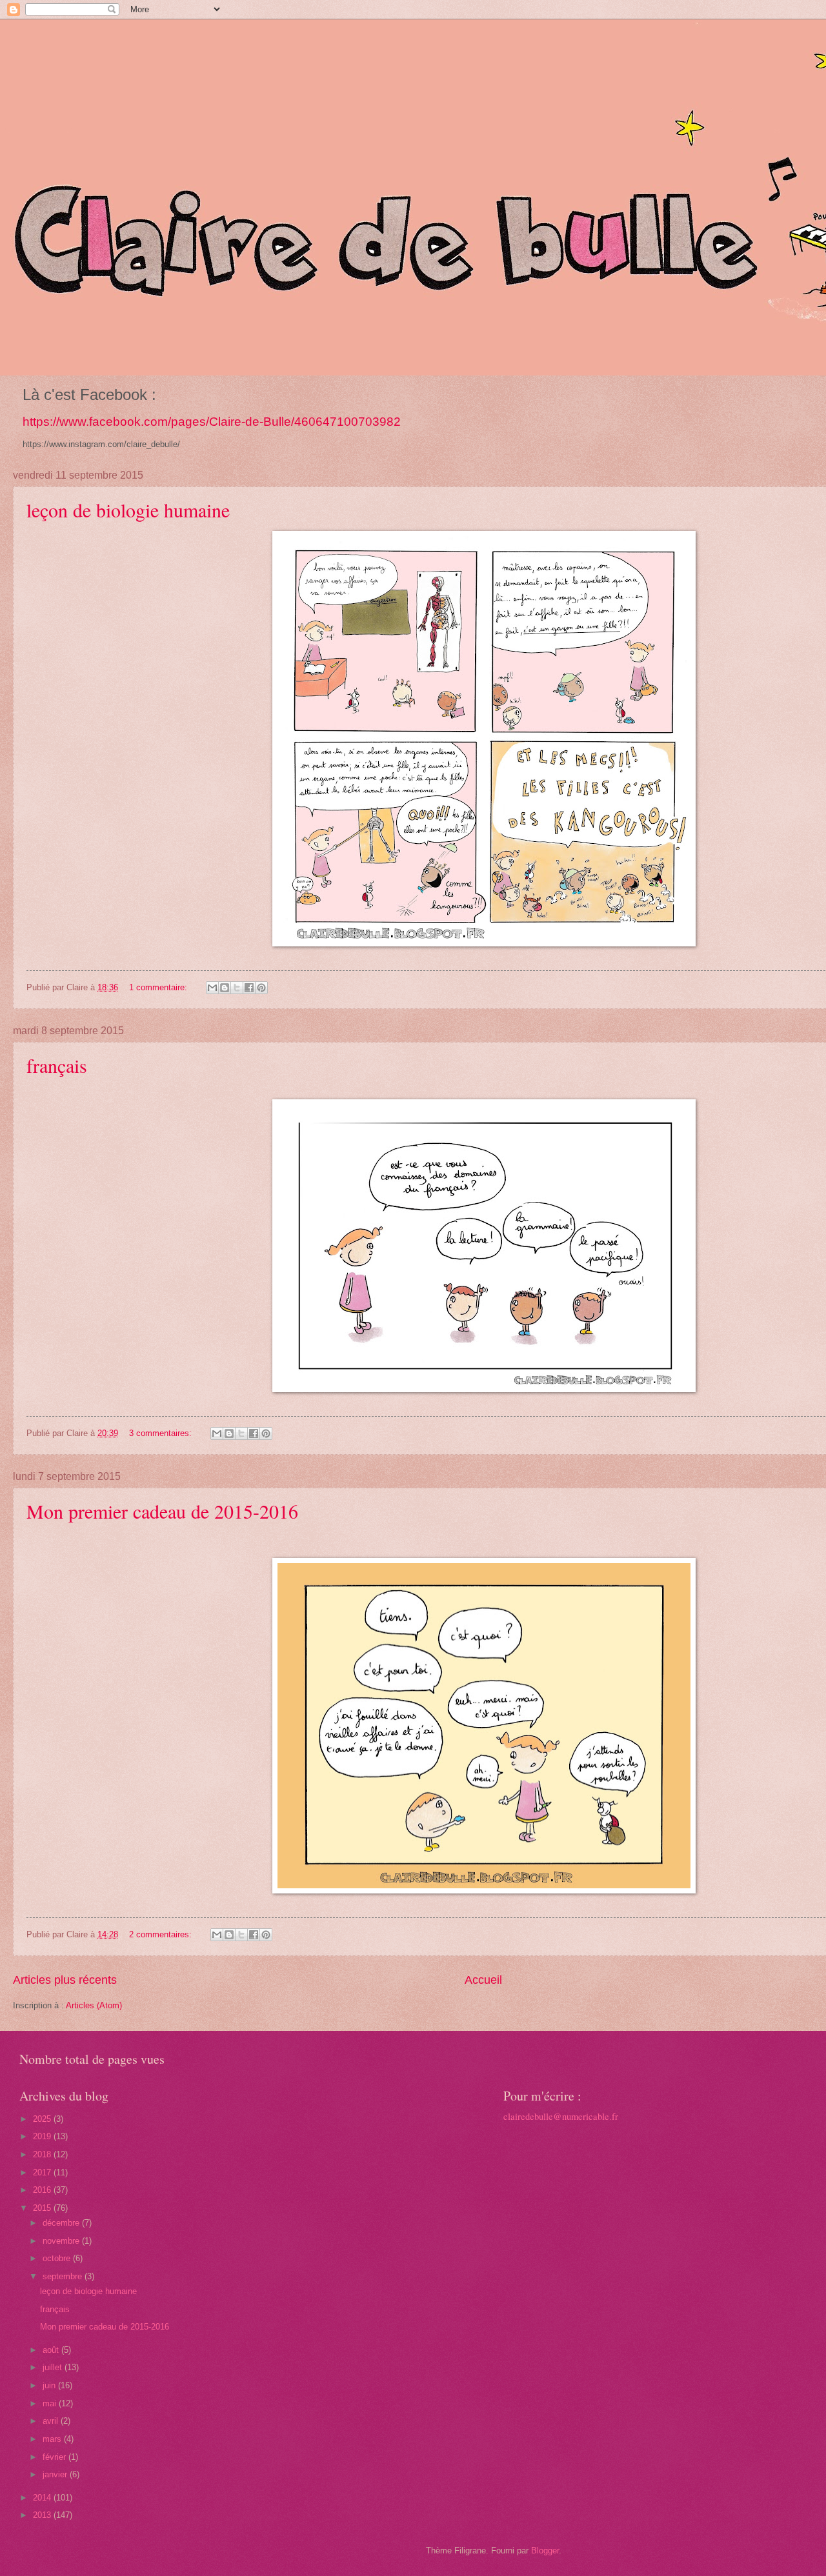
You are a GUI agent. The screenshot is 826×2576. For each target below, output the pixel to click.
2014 (43, 2498)
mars (53, 2439)
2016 (43, 2190)
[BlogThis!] (225, 988)
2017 (43, 2172)
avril (52, 2421)
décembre (62, 2223)
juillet (54, 2367)
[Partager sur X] (237, 988)
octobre (58, 2258)
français (57, 1065)
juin (50, 2385)
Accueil (483, 1980)
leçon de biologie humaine (128, 510)
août (52, 2350)
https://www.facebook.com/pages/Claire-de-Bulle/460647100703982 (212, 422)
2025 (43, 2119)
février (55, 2457)
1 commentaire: (159, 987)
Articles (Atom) (94, 2005)
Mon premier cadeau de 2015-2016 (162, 1511)
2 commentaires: (162, 1934)
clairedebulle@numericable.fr (561, 2116)
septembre (64, 2276)
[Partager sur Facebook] (249, 988)
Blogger (545, 2551)
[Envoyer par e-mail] (212, 988)
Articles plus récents (65, 1980)
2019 (43, 2136)
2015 (43, 2208)
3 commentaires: (162, 1433)
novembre (62, 2241)
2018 (43, 2154)
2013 (43, 2515)
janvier (56, 2474)
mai (51, 2403)
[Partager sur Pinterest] (261, 988)
